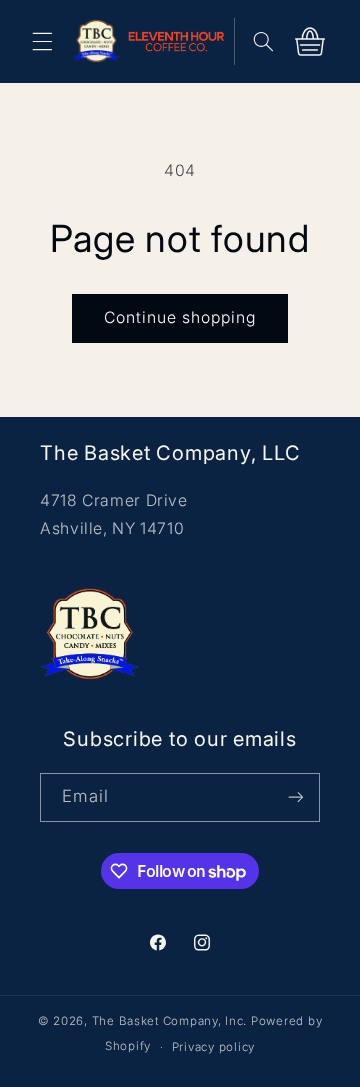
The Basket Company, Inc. (170, 1021)
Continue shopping (180, 317)
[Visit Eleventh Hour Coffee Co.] (181, 41)
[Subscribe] (296, 797)
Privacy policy (213, 1047)
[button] (42, 41)
